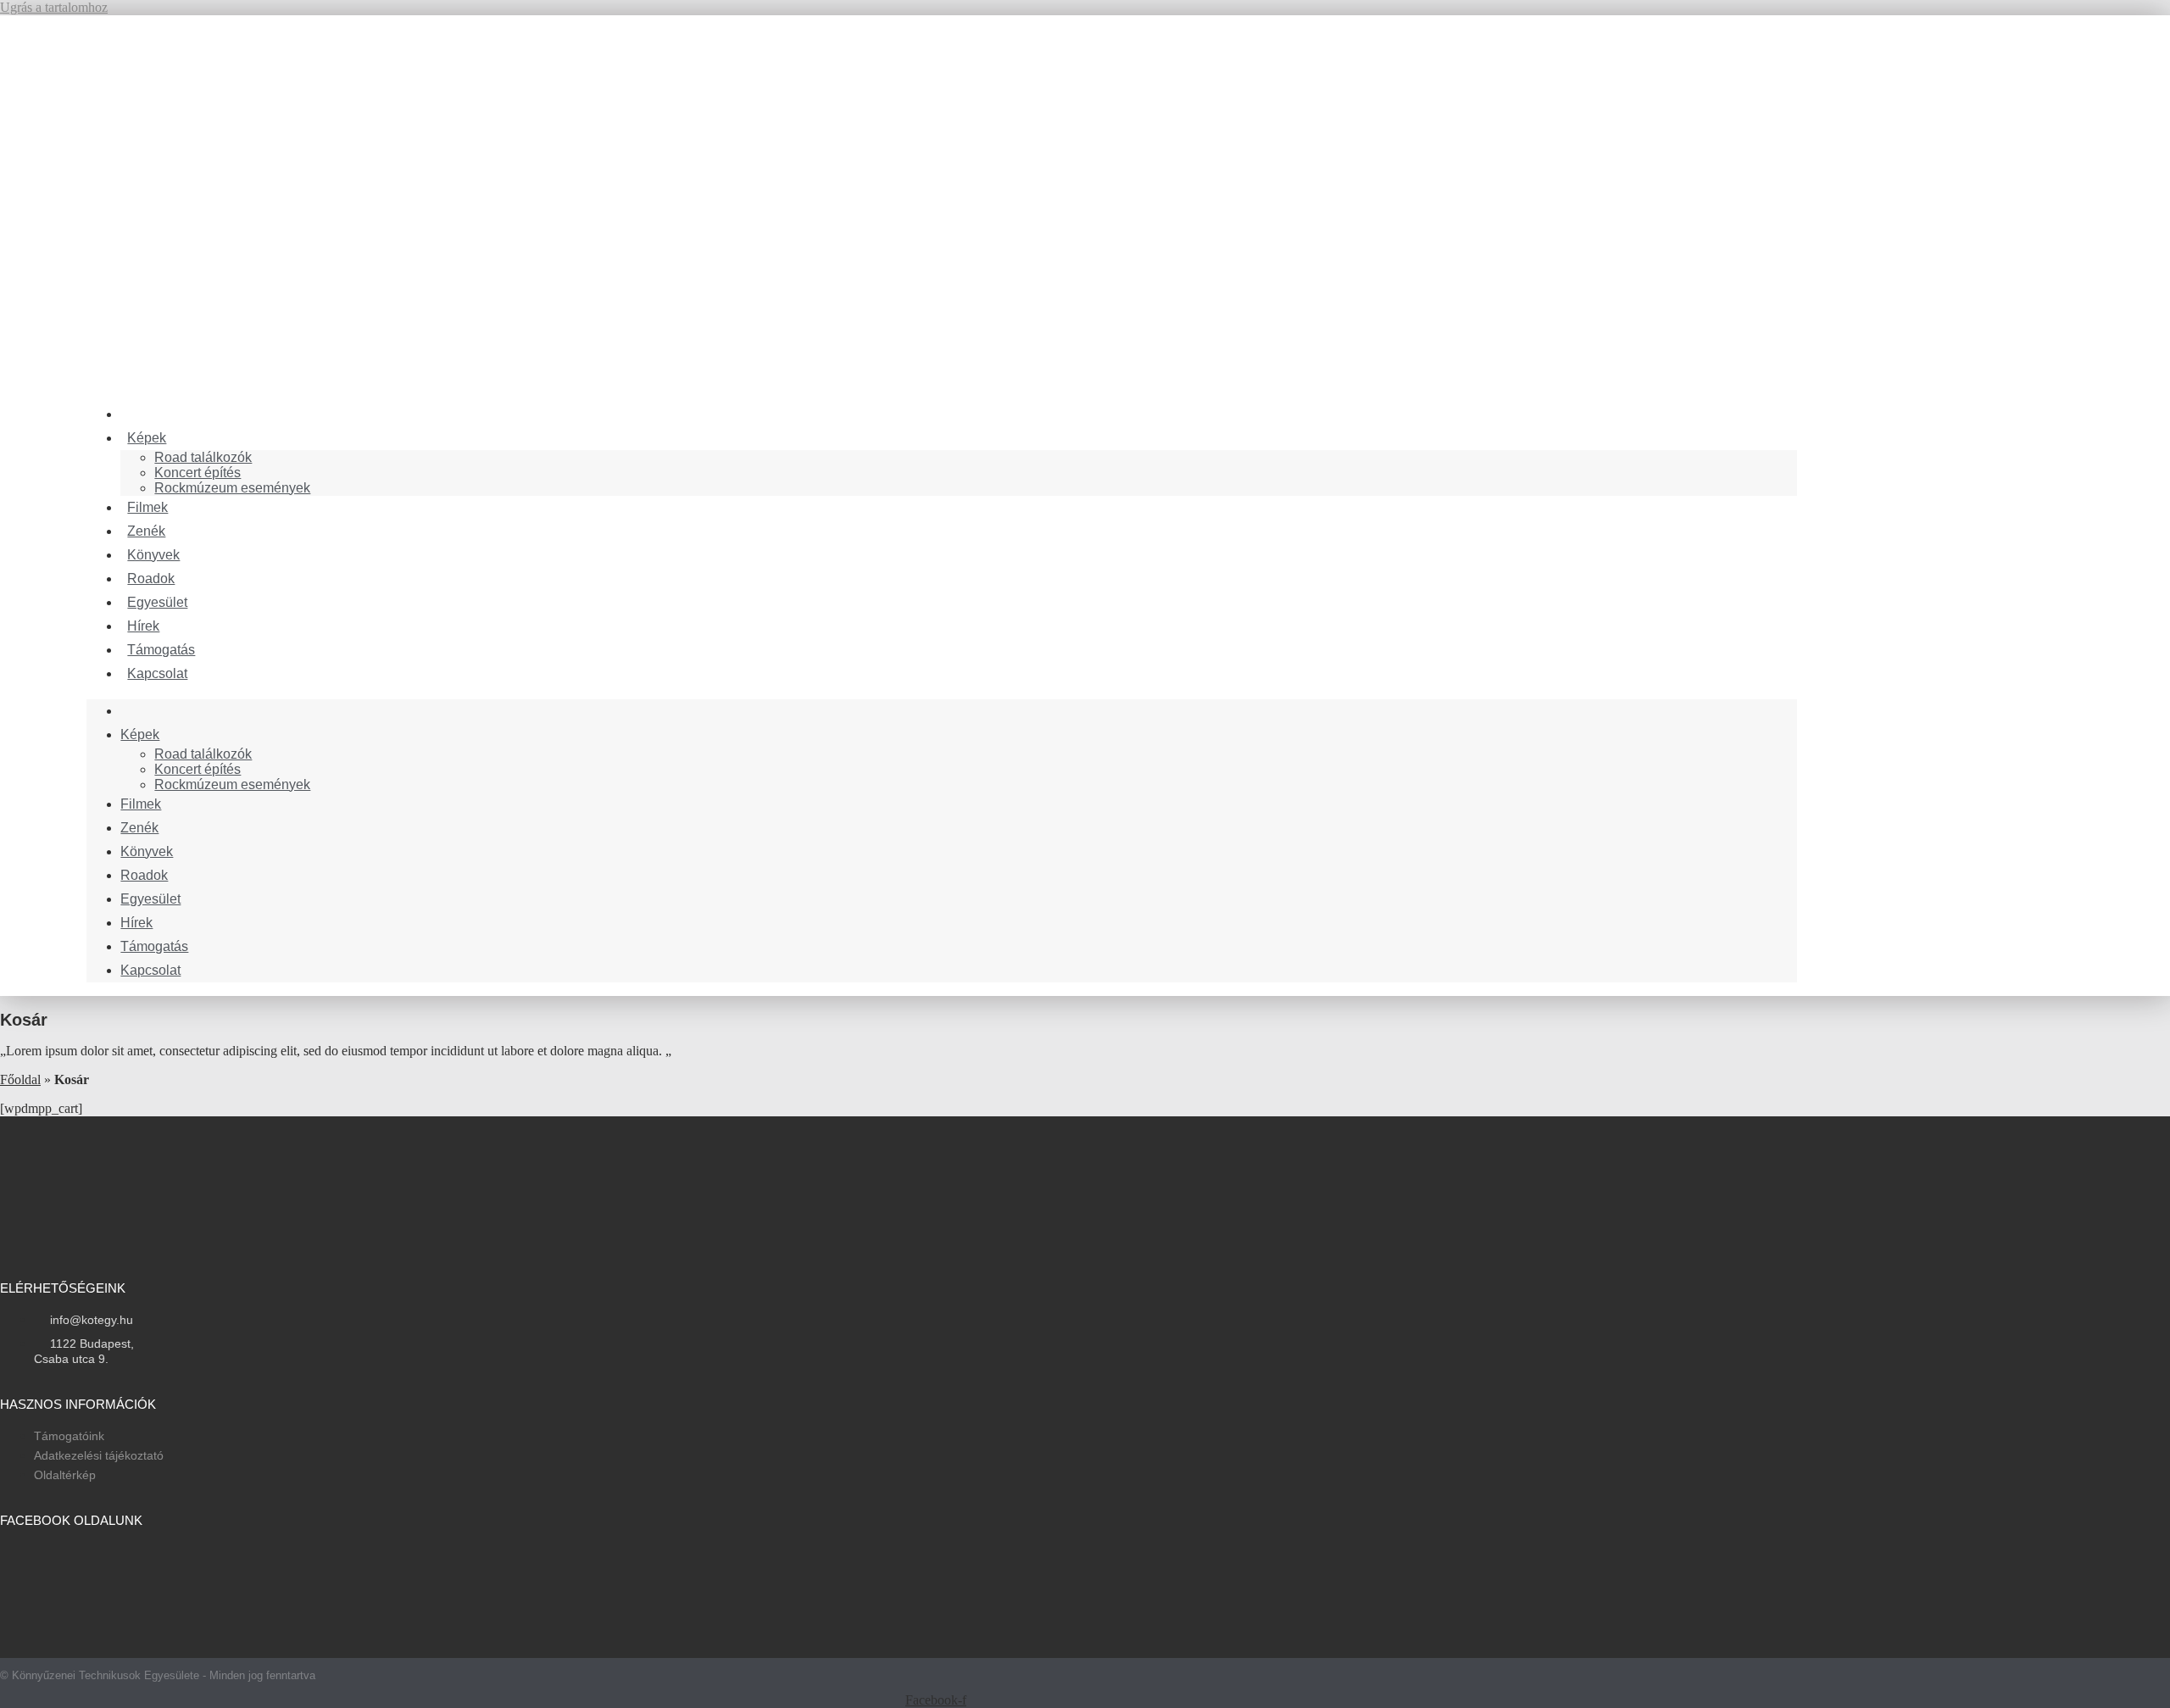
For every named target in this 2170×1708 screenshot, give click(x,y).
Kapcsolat (157, 673)
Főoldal (20, 1079)
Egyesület (150, 899)
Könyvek (147, 851)
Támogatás (154, 946)
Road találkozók (203, 457)
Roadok (144, 875)
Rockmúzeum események (232, 488)
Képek (147, 438)
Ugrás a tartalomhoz (54, 7)
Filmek (141, 804)
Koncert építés (198, 473)
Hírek (136, 923)
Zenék (139, 828)
